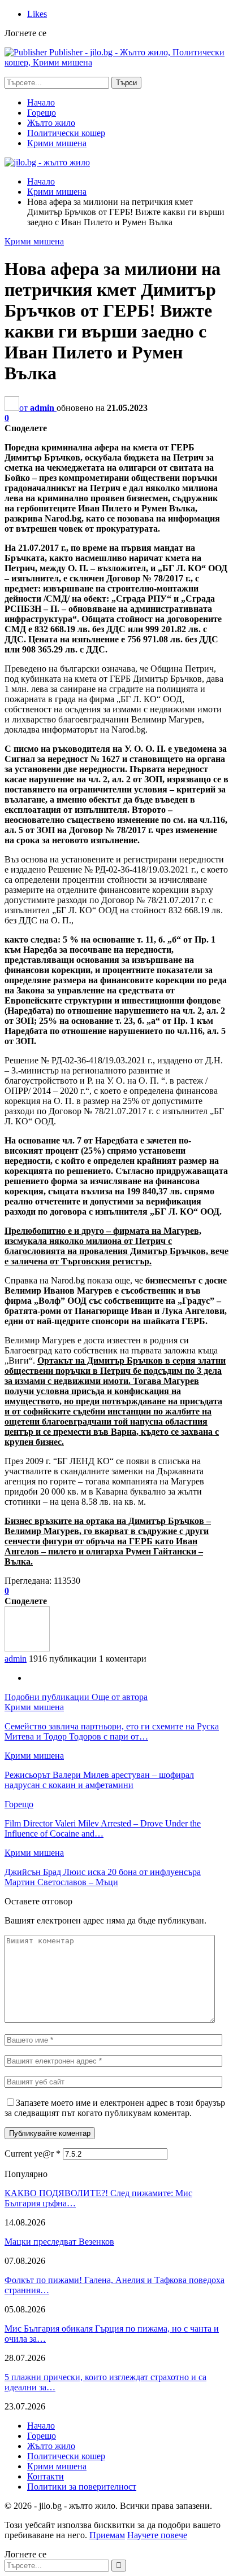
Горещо (42, 113)
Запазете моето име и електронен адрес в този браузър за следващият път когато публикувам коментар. (115, 2108)
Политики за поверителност (82, 2487)
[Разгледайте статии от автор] (27, 1648)
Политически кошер (66, 133)
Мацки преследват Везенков (59, 2242)
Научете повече (157, 2535)
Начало (41, 102)
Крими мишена (57, 143)
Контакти (46, 2476)
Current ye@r (33, 2154)
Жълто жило (51, 123)
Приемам (107, 2535)
